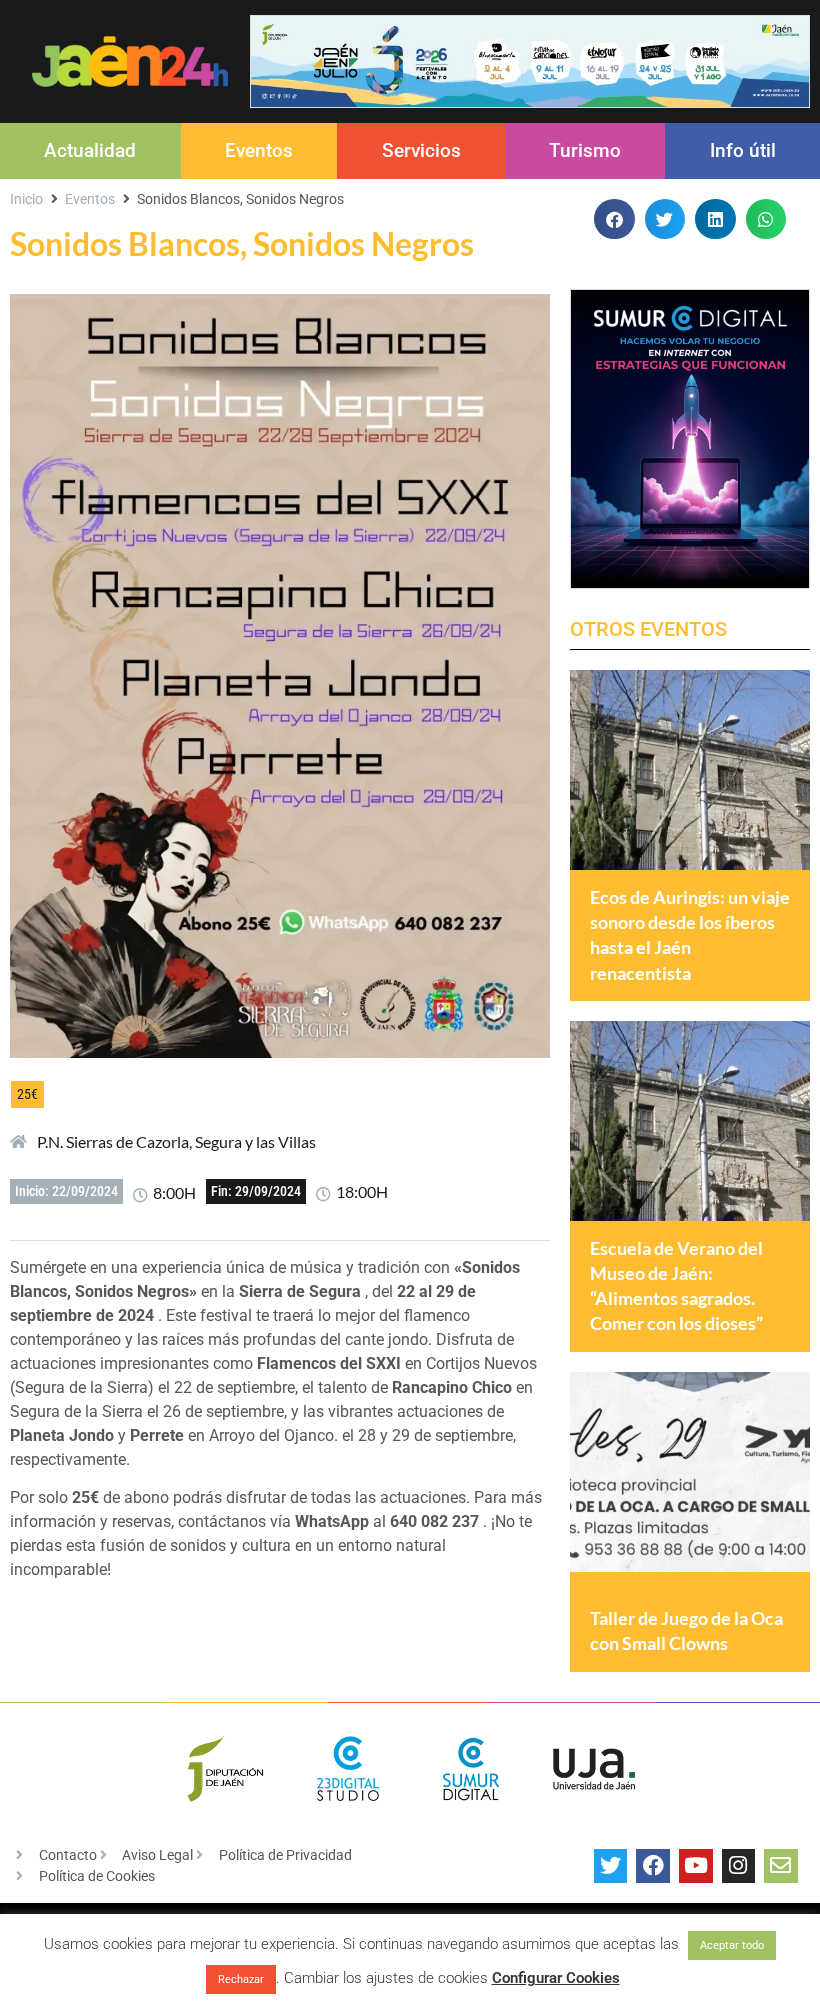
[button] (614, 219)
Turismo (585, 150)
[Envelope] (781, 1866)
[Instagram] (739, 1866)
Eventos (259, 150)
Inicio (26, 199)
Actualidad (90, 150)
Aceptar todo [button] (732, 1945)
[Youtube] (696, 1866)
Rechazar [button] (241, 1979)
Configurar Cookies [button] (556, 1978)
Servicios (421, 150)
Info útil (743, 150)
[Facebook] (653, 1866)
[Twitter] (611, 1866)
